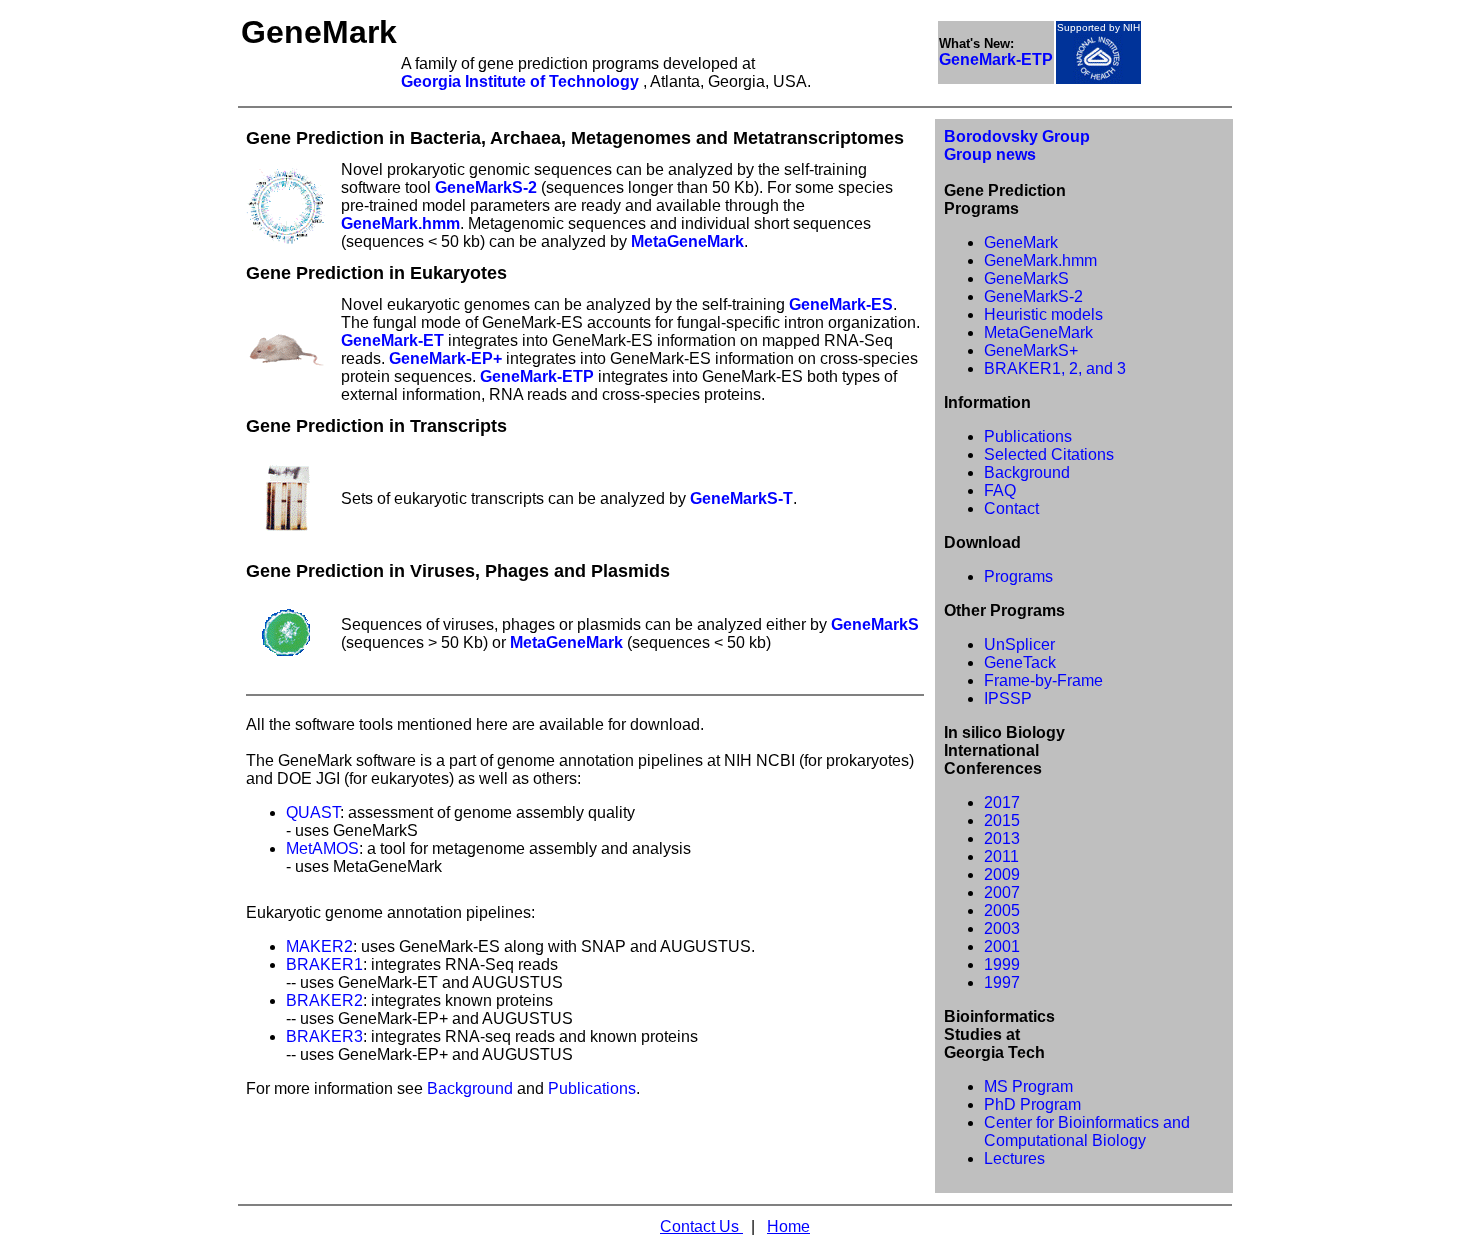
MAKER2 (319, 946)
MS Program (1028, 1086)
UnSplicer (1019, 644)
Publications (592, 1088)
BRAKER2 (324, 1000)
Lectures (1014, 1158)
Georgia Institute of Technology (522, 81)
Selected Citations (1049, 454)
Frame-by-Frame (1043, 680)
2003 (1002, 928)
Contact (1011, 508)
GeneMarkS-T (741, 498)
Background (470, 1088)
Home (788, 1226)
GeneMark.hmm (400, 223)
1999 (1002, 964)
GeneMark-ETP (537, 376)
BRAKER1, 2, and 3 (1055, 368)
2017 (1002, 802)
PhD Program (1032, 1104)
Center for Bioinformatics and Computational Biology (1087, 1131)
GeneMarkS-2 (486, 187)
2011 (1001, 856)
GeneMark (1021, 242)
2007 (1002, 892)
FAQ (1000, 490)
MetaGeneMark (687, 241)
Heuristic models (1043, 314)
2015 (1002, 820)
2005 (1002, 910)
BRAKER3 (324, 1036)
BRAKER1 (324, 964)
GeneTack (1020, 662)
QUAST (313, 812)
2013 (1002, 838)
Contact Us (701, 1226)
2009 (1002, 874)
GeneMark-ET (392, 340)
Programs (1018, 576)
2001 (1002, 946)
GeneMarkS (875, 624)
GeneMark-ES (841, 304)
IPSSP (1008, 698)
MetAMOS (322, 848)
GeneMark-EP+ (445, 358)
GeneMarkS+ (1031, 350)
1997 (1002, 982)
